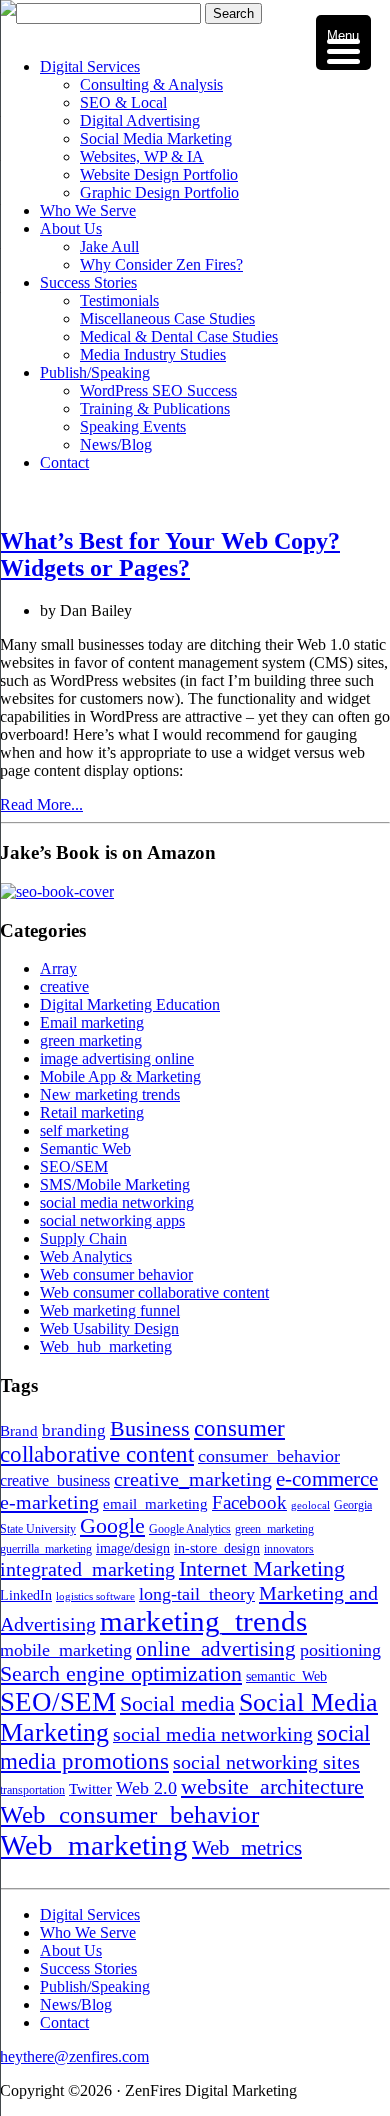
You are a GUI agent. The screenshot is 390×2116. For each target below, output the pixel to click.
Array (58, 968)
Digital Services (90, 66)
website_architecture (272, 1787)
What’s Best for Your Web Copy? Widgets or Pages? (170, 554)
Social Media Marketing (156, 138)
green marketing (91, 1040)
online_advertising (216, 1649)
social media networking (117, 1202)
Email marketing (92, 1022)
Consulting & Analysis (151, 84)
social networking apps (112, 1220)
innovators (289, 1549)
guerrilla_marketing (46, 1549)
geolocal (310, 1505)
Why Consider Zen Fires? (161, 264)
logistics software (95, 1596)
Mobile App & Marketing (120, 1076)
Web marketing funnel (110, 1310)
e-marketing (49, 1502)
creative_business (55, 1481)
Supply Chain (83, 1238)
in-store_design (217, 1548)
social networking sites (266, 1762)
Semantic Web (85, 1148)
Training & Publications (155, 408)
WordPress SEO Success (158, 390)
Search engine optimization (121, 1673)
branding (74, 1430)
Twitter (90, 1788)
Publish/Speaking (95, 372)
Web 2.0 (146, 1788)
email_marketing (155, 1503)
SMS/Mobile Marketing (115, 1184)
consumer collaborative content (142, 1441)
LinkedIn (26, 1595)
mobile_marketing (66, 1650)
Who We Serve (88, 210)
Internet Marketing (262, 1569)
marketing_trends (203, 1621)
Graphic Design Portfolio (159, 192)
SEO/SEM (74, 1166)
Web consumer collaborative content (154, 1292)
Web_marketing (94, 1845)
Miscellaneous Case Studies (167, 318)
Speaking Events (133, 426)
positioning (340, 1650)
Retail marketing (92, 1112)
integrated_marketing (87, 1569)
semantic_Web (286, 1676)
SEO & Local (123, 102)
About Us (71, 228)
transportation (32, 1790)
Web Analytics (86, 1256)
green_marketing (274, 1529)
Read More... (41, 804)
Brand (19, 1430)
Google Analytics (190, 1529)
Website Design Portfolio (159, 174)
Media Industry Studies (153, 354)
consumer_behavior (269, 1456)
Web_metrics (247, 1848)
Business (150, 1428)
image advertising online (117, 1058)
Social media (177, 1703)
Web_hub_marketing (106, 1346)
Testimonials (119, 300)
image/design (133, 1548)
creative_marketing (193, 1479)
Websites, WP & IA (142, 156)
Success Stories (88, 282)
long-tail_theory (197, 1594)
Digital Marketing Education (130, 1004)
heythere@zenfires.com (74, 2056)
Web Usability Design (109, 1328)
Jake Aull (109, 246)
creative (64, 986)
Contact (64, 462)
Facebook (249, 1502)
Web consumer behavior (116, 1274)
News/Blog (116, 444)
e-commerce (327, 1479)
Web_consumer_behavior (129, 1814)
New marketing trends (110, 1094)
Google (112, 1526)
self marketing (84, 1130)
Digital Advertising (140, 120)
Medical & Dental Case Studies (179, 336)
